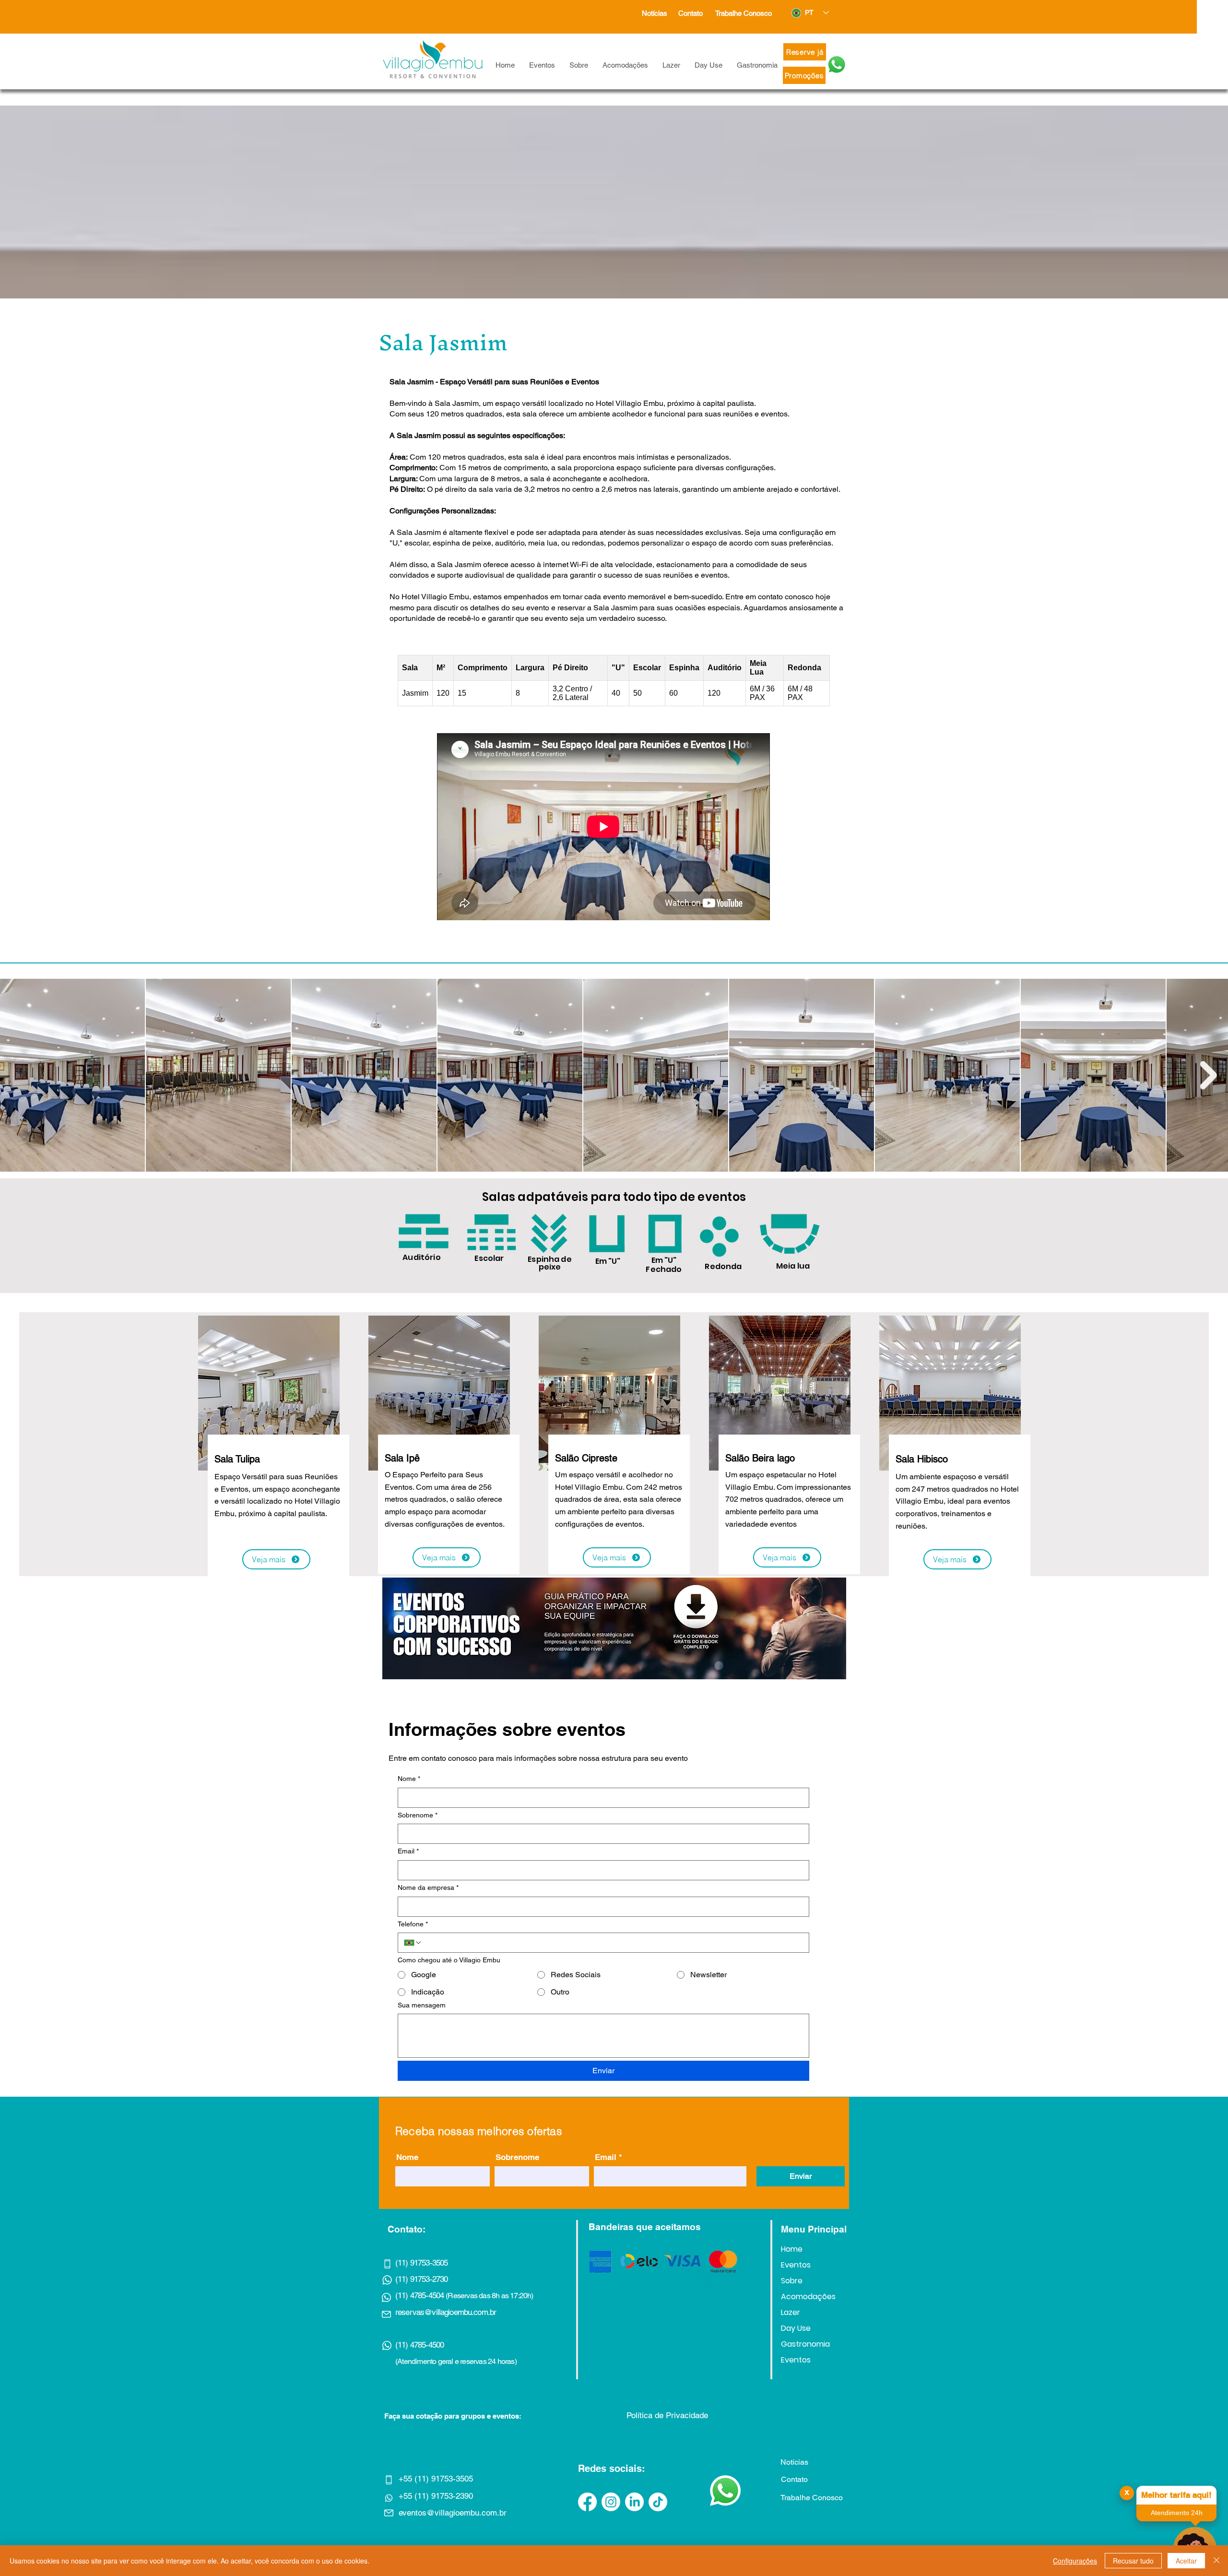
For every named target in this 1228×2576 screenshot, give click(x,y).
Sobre (792, 2281)
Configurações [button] (1075, 2561)
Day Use (796, 2328)
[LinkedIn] (634, 2502)
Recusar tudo (1133, 2561)
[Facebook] (587, 2502)
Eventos (796, 2265)
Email (408, 1851)
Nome (409, 1779)
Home (792, 2249)
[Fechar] (1216, 2561)
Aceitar (1186, 2561)
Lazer (791, 2312)
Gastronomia (805, 2344)
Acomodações (808, 2297)
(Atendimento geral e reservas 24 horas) (456, 2361)
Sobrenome (418, 1815)
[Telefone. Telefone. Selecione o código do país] (413, 1943)
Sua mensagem (422, 2005)
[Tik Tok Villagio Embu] (658, 2502)
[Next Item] (1209, 1075)
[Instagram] (611, 2502)
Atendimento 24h (1177, 2513)
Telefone (413, 1924)
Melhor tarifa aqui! (1176, 2495)
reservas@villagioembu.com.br (446, 2312)
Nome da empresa (428, 1887)
